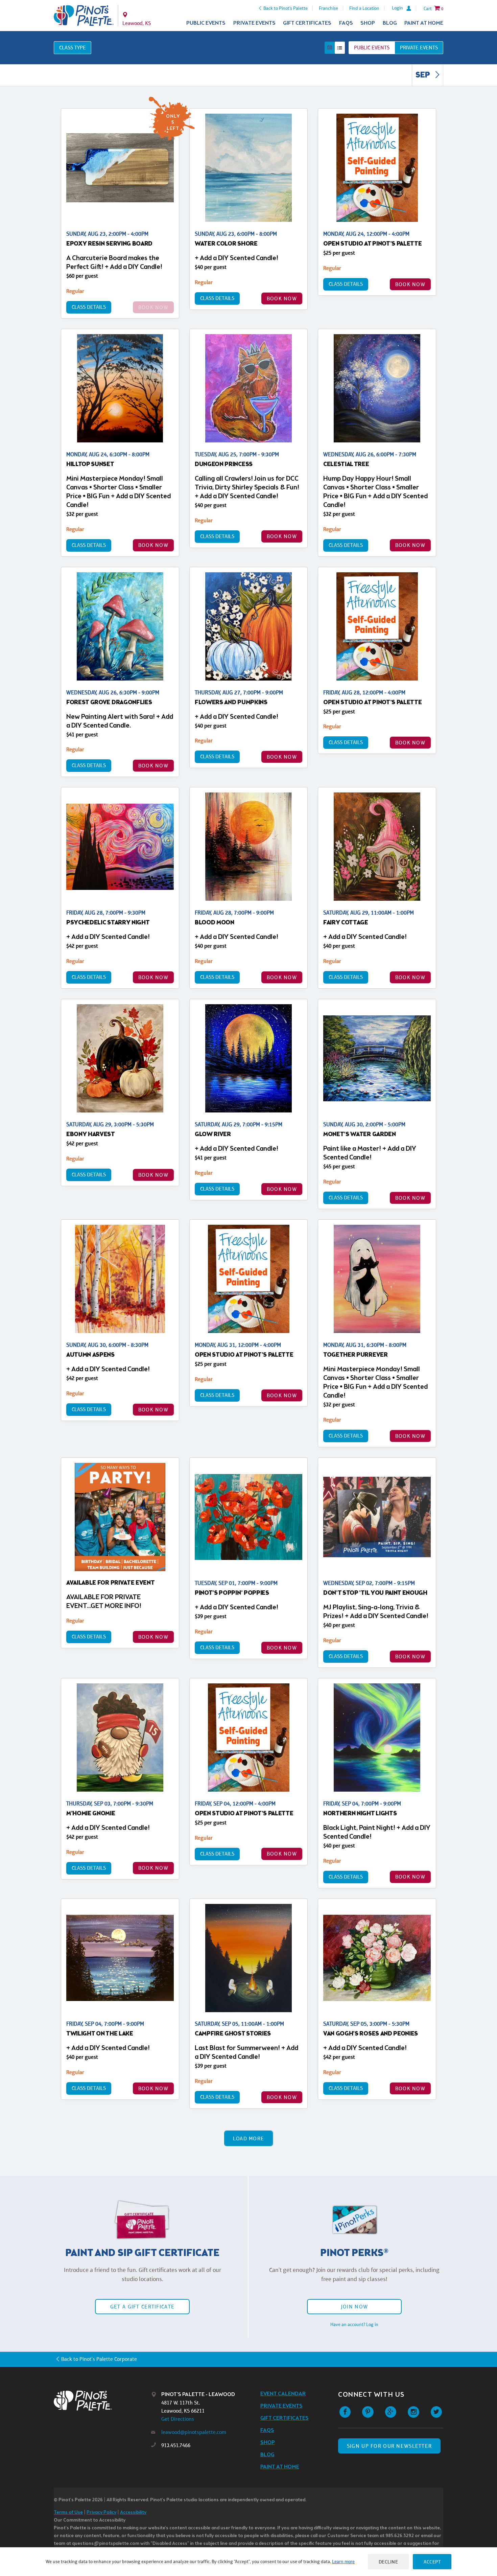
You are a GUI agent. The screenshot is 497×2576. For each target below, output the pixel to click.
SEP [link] (423, 75)
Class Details (89, 307)
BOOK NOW (282, 298)
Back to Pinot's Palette (286, 8)
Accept (432, 2562)
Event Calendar (283, 2394)
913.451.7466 (176, 2445)
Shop (368, 23)
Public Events (206, 23)
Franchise (328, 8)
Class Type (73, 48)
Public (372, 48)
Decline (388, 2562)
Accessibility (133, 2513)
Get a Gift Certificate (142, 2307)
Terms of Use (68, 2513)
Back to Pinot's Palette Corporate (99, 2359)
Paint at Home (424, 23)
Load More (249, 2138)
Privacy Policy (101, 2513)
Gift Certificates (307, 23)
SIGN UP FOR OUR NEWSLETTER (389, 2446)
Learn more (343, 2561)
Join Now (354, 2307)
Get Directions (178, 2419)
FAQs (346, 23)
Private (419, 48)
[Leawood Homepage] (84, 16)
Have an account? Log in (354, 2324)
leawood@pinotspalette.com (194, 2432)
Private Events (254, 23)
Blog (390, 23)
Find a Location (364, 8)
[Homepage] (102, 2401)
